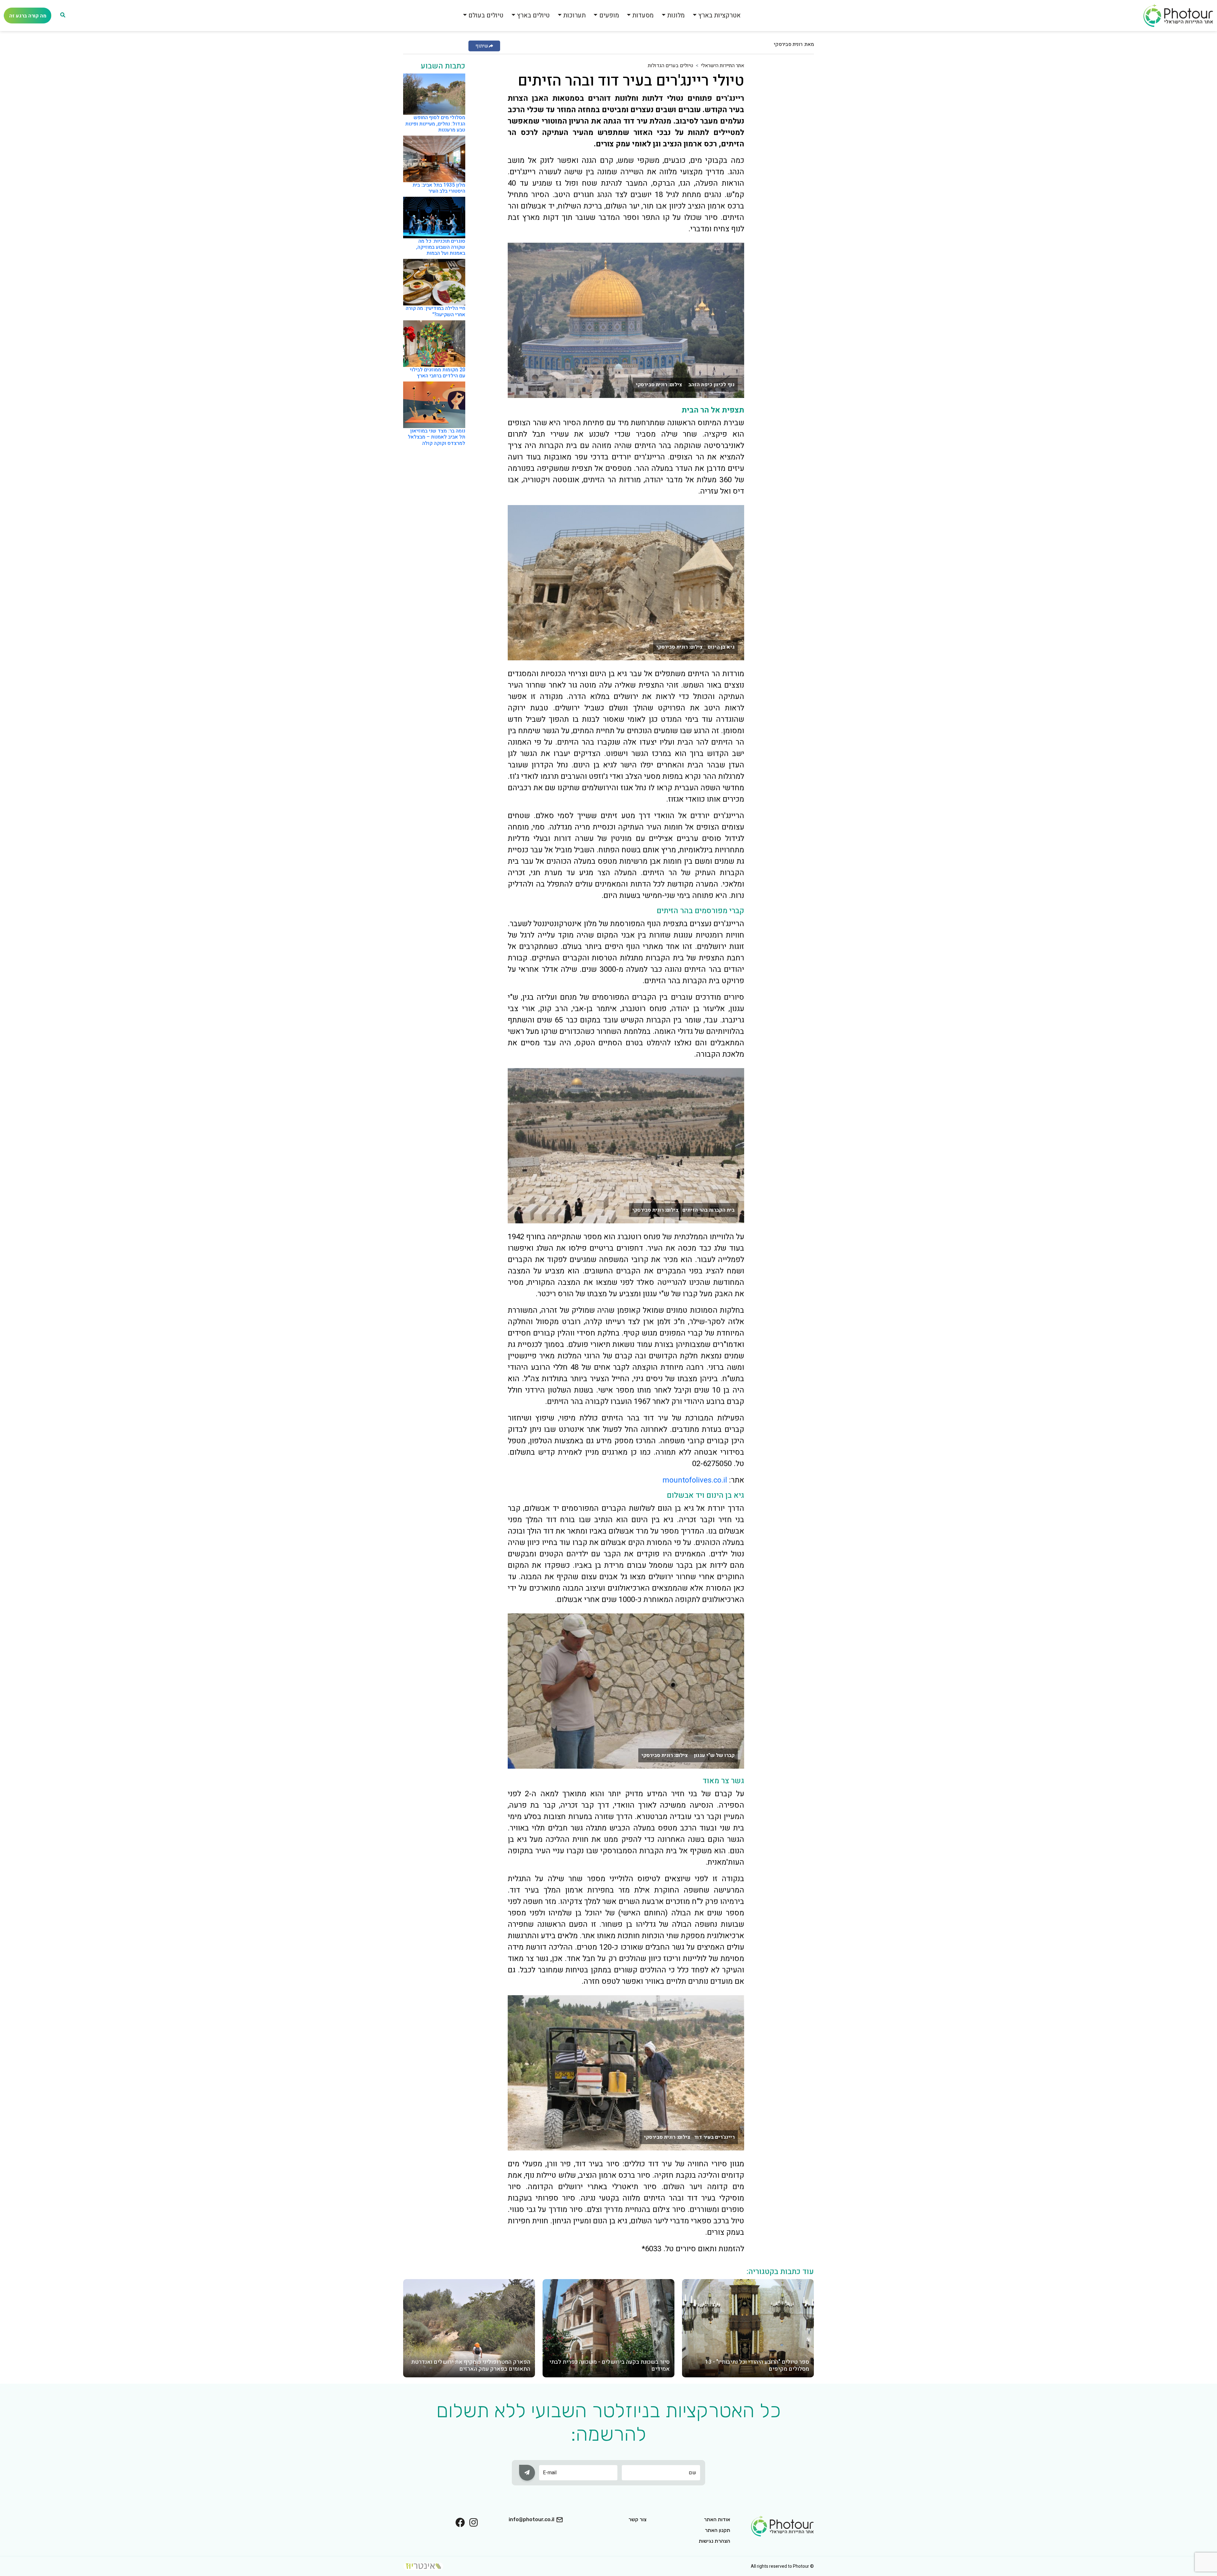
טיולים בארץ (533, 15)
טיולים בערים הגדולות (670, 66)
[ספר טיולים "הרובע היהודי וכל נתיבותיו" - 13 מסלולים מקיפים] (748, 2328)
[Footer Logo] (782, 2526)
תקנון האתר (718, 2530)
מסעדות (643, 15)
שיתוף (482, 46)
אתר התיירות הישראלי (723, 66)
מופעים (609, 15)
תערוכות (574, 15)
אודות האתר (717, 2519)
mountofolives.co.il (695, 1480)
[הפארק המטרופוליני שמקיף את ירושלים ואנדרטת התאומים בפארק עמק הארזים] (469, 2328)
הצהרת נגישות (715, 2541)
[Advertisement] (789, 157)
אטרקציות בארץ (719, 15)
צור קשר (637, 2519)
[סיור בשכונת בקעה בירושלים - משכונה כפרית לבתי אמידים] (608, 2328)
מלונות (676, 15)
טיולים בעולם (486, 15)
